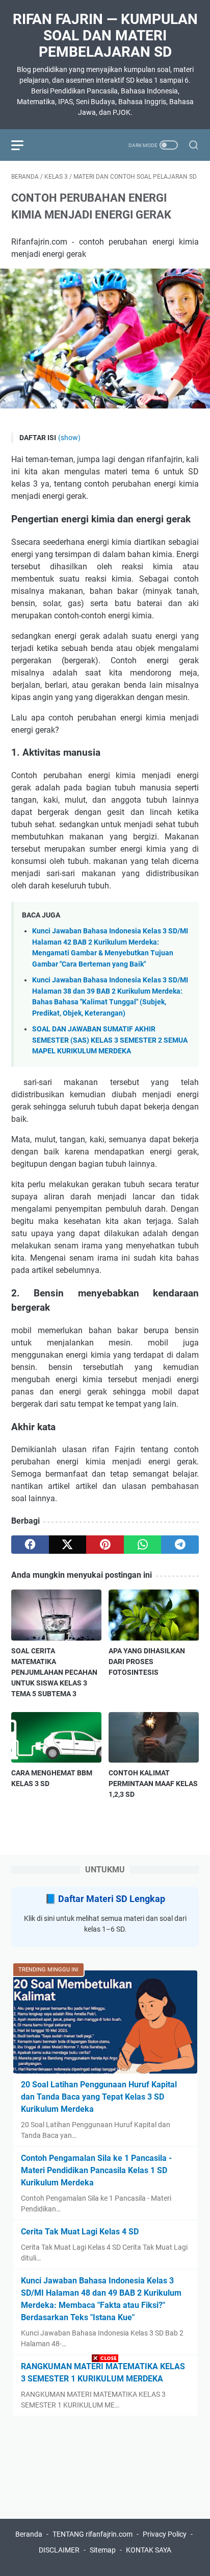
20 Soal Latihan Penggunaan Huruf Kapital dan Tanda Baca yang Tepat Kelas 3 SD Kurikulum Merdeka (99, 2097)
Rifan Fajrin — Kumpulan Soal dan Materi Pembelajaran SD (105, 35)
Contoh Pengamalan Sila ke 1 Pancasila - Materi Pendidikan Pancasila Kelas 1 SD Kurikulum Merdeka (96, 2170)
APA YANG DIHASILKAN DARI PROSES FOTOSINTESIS (147, 1662)
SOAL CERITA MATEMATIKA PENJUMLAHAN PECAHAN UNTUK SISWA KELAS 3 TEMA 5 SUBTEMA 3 (54, 1672)
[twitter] (68, 1545)
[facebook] (30, 1545)
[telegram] (180, 1545)
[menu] (23, 145)
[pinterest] (105, 1545)
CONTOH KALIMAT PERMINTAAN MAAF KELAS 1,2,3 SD (153, 1784)
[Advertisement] (105, 2471)
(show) (69, 438)
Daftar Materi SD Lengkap (112, 1899)
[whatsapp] (143, 1545)
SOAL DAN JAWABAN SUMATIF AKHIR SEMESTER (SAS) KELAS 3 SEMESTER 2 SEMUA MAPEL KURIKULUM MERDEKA (110, 1040)
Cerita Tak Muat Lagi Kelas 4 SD (80, 2232)
